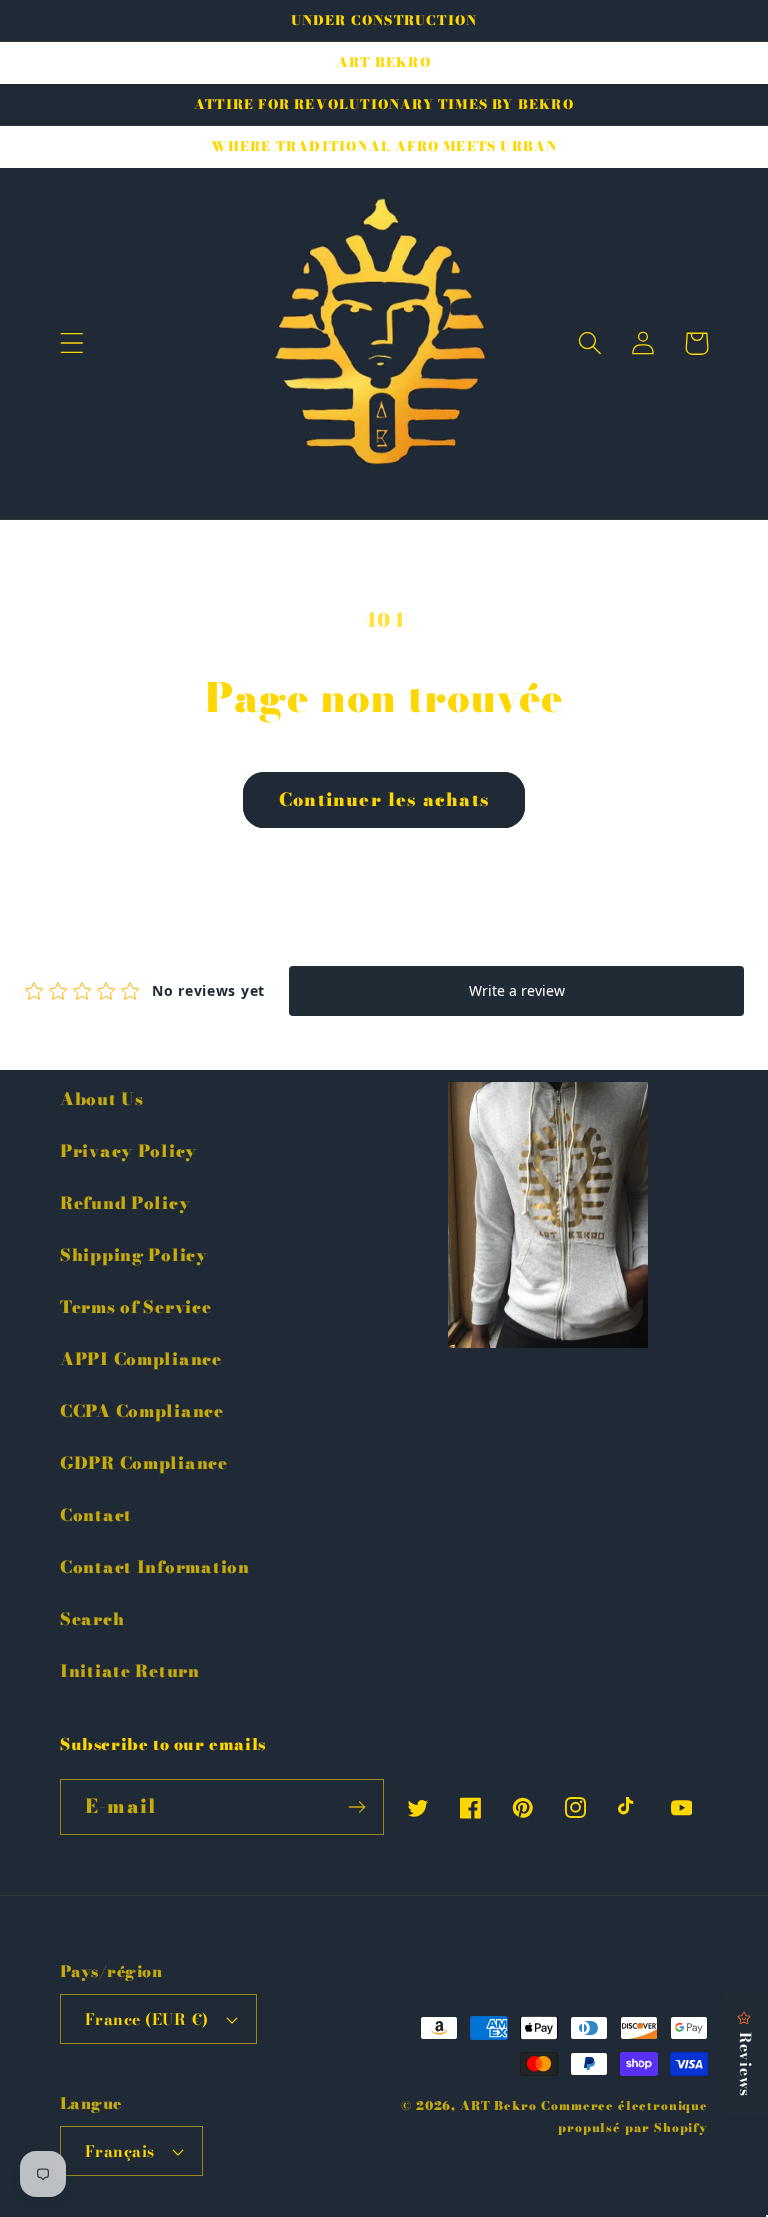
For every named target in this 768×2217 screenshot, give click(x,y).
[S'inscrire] (356, 1807)
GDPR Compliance (144, 1463)
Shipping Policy (134, 1255)
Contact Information (155, 1567)
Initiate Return (130, 1671)
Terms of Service (136, 1307)
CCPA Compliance (142, 1411)
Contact (96, 1515)
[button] (72, 343)
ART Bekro (498, 2105)
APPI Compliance (141, 1359)
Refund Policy (125, 1203)
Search (92, 1619)
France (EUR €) (147, 2019)
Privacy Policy (128, 1151)
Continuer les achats (384, 799)
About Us (102, 1099)
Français (120, 2151)
